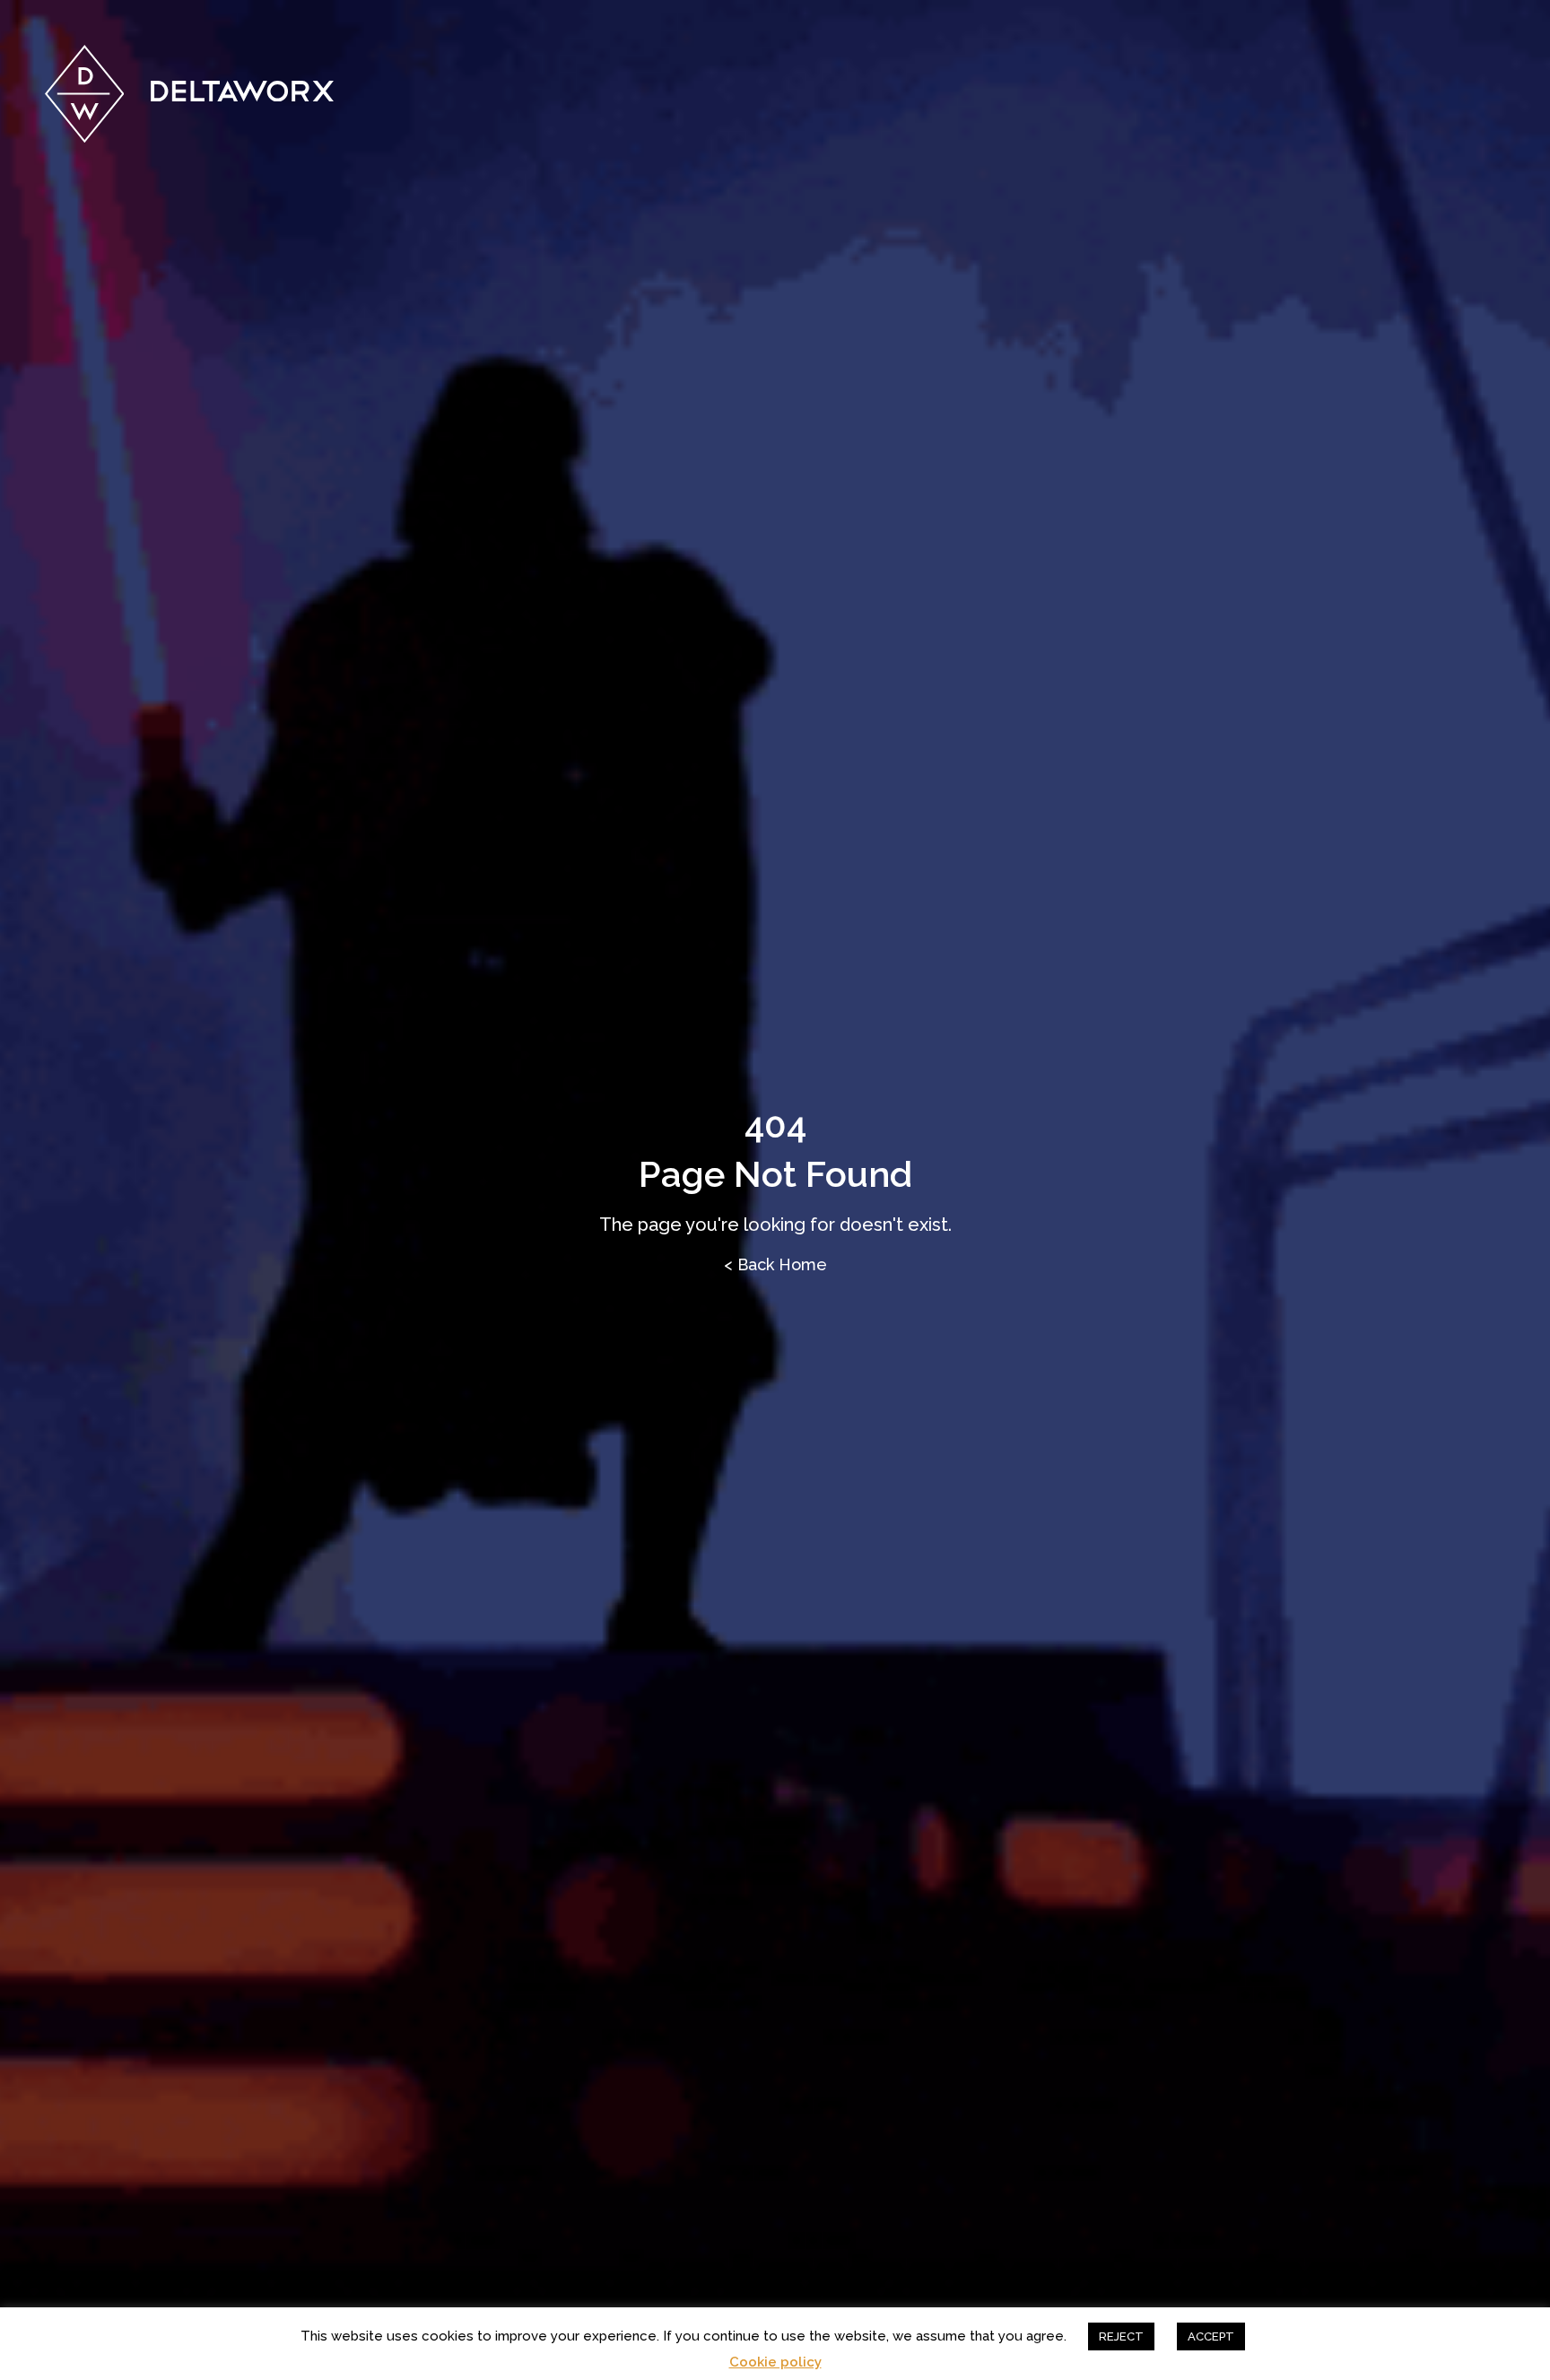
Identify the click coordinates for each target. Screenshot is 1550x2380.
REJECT (1121, 2336)
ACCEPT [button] (1211, 2336)
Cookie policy (775, 2363)
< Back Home (775, 1264)
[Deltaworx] (190, 94)
